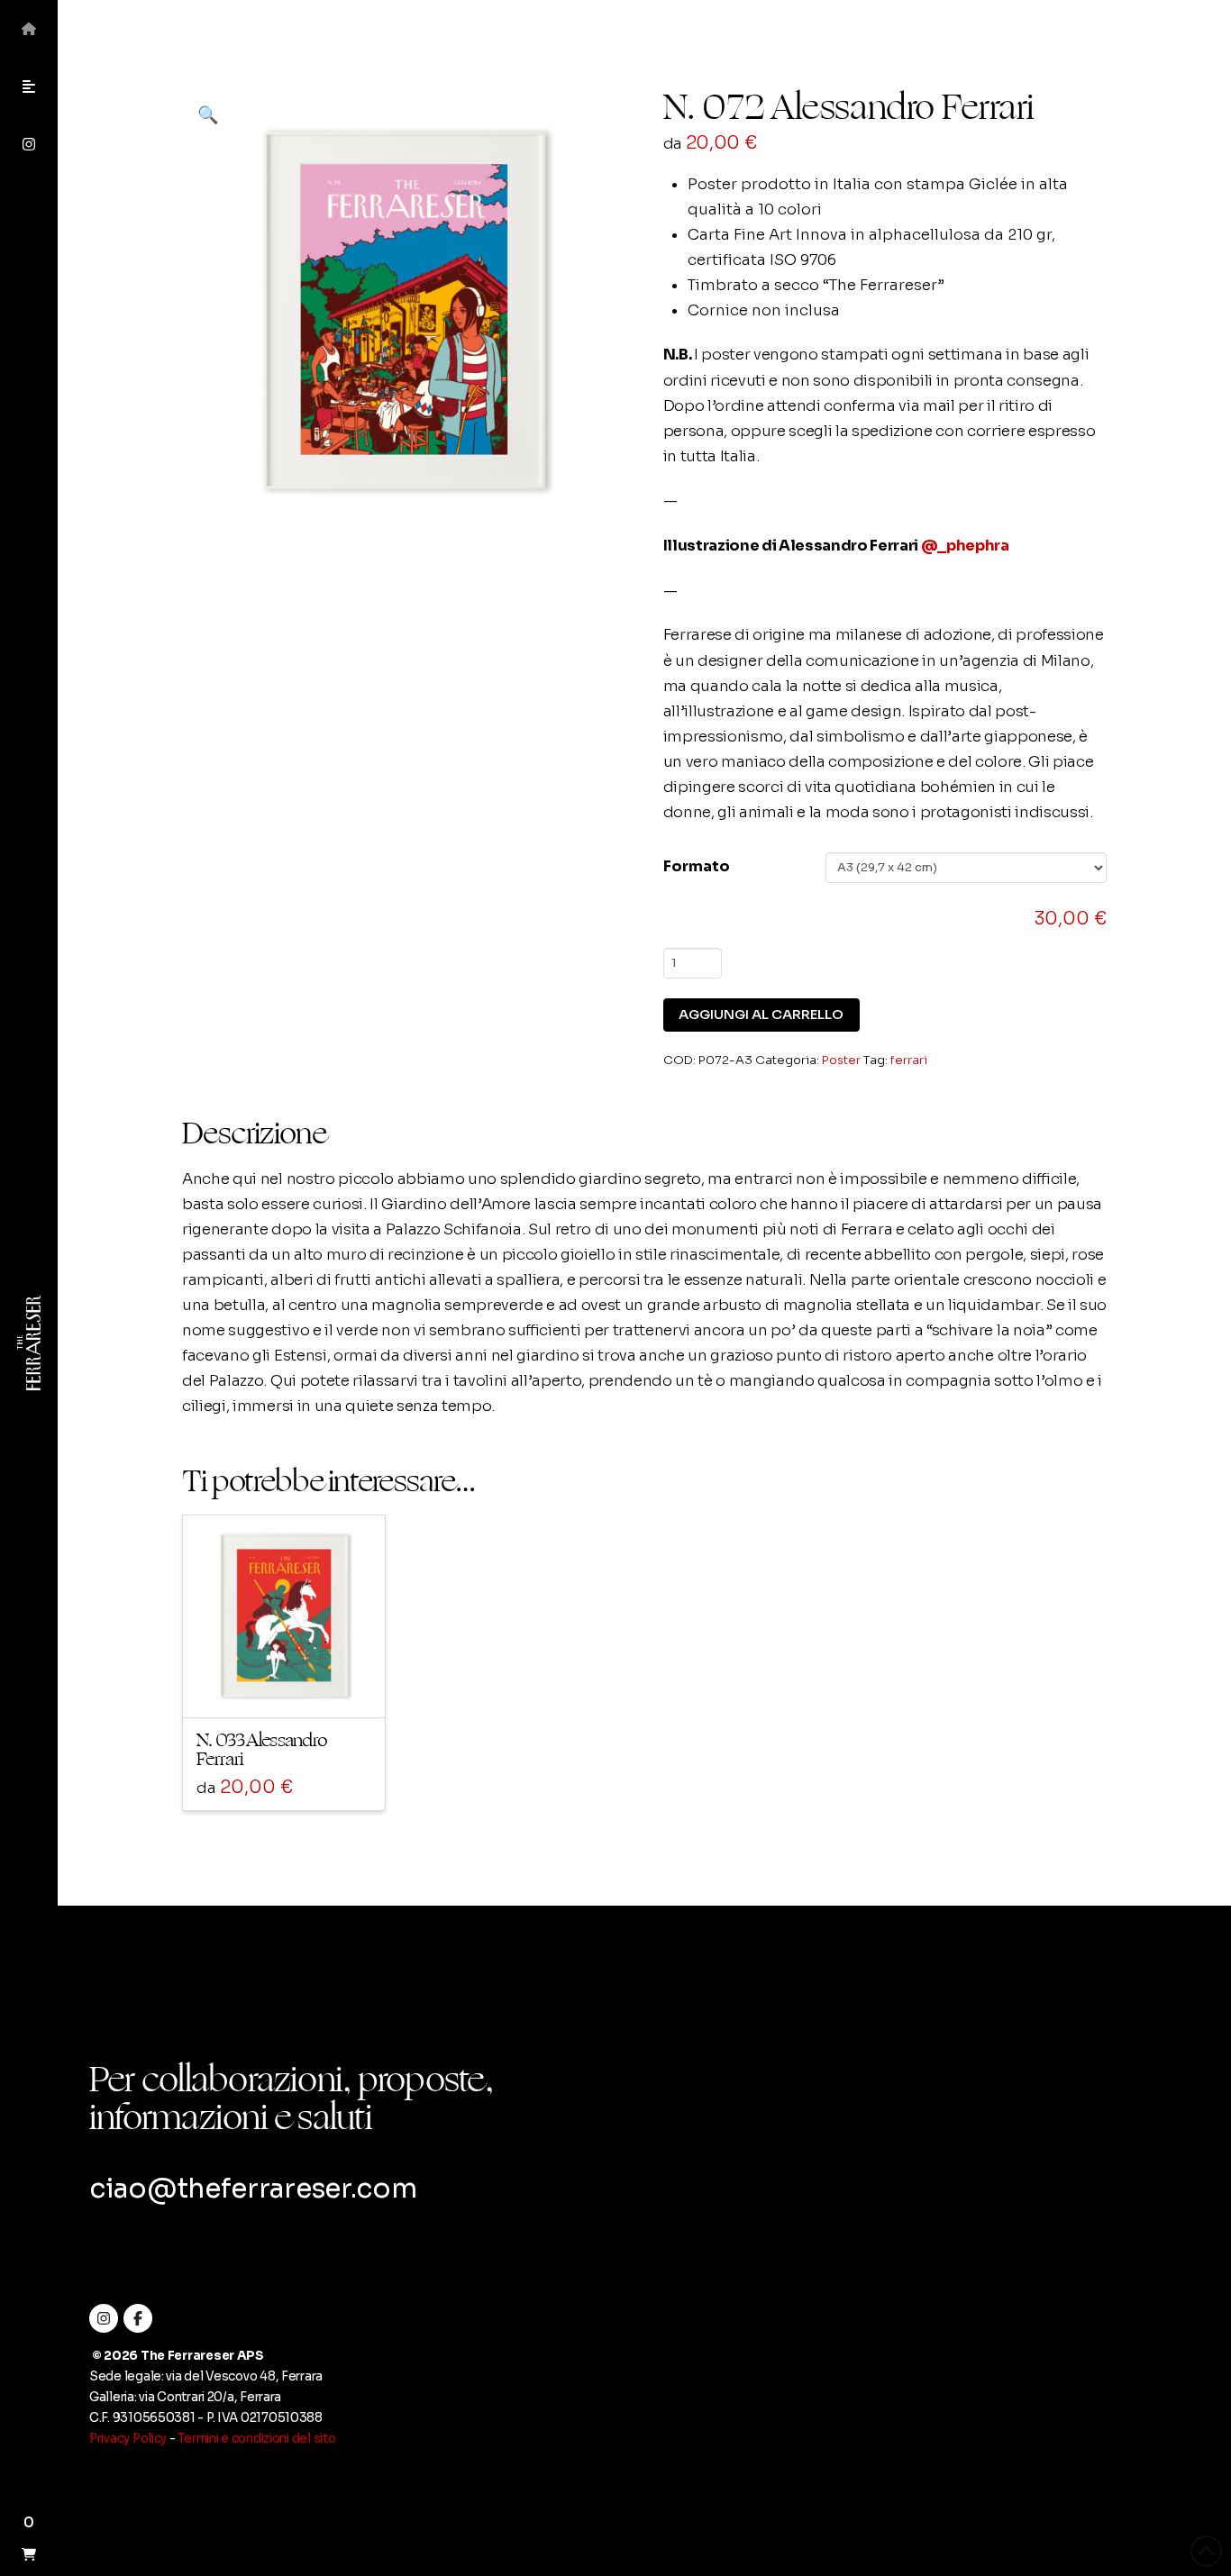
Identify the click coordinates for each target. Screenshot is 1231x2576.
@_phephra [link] (965, 546)
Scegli (290, 1688)
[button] (29, 86)
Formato (697, 866)
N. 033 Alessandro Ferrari (262, 1750)
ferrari (909, 1060)
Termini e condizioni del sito (256, 2439)
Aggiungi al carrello (761, 1015)
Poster (841, 1060)
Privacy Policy (128, 2439)
